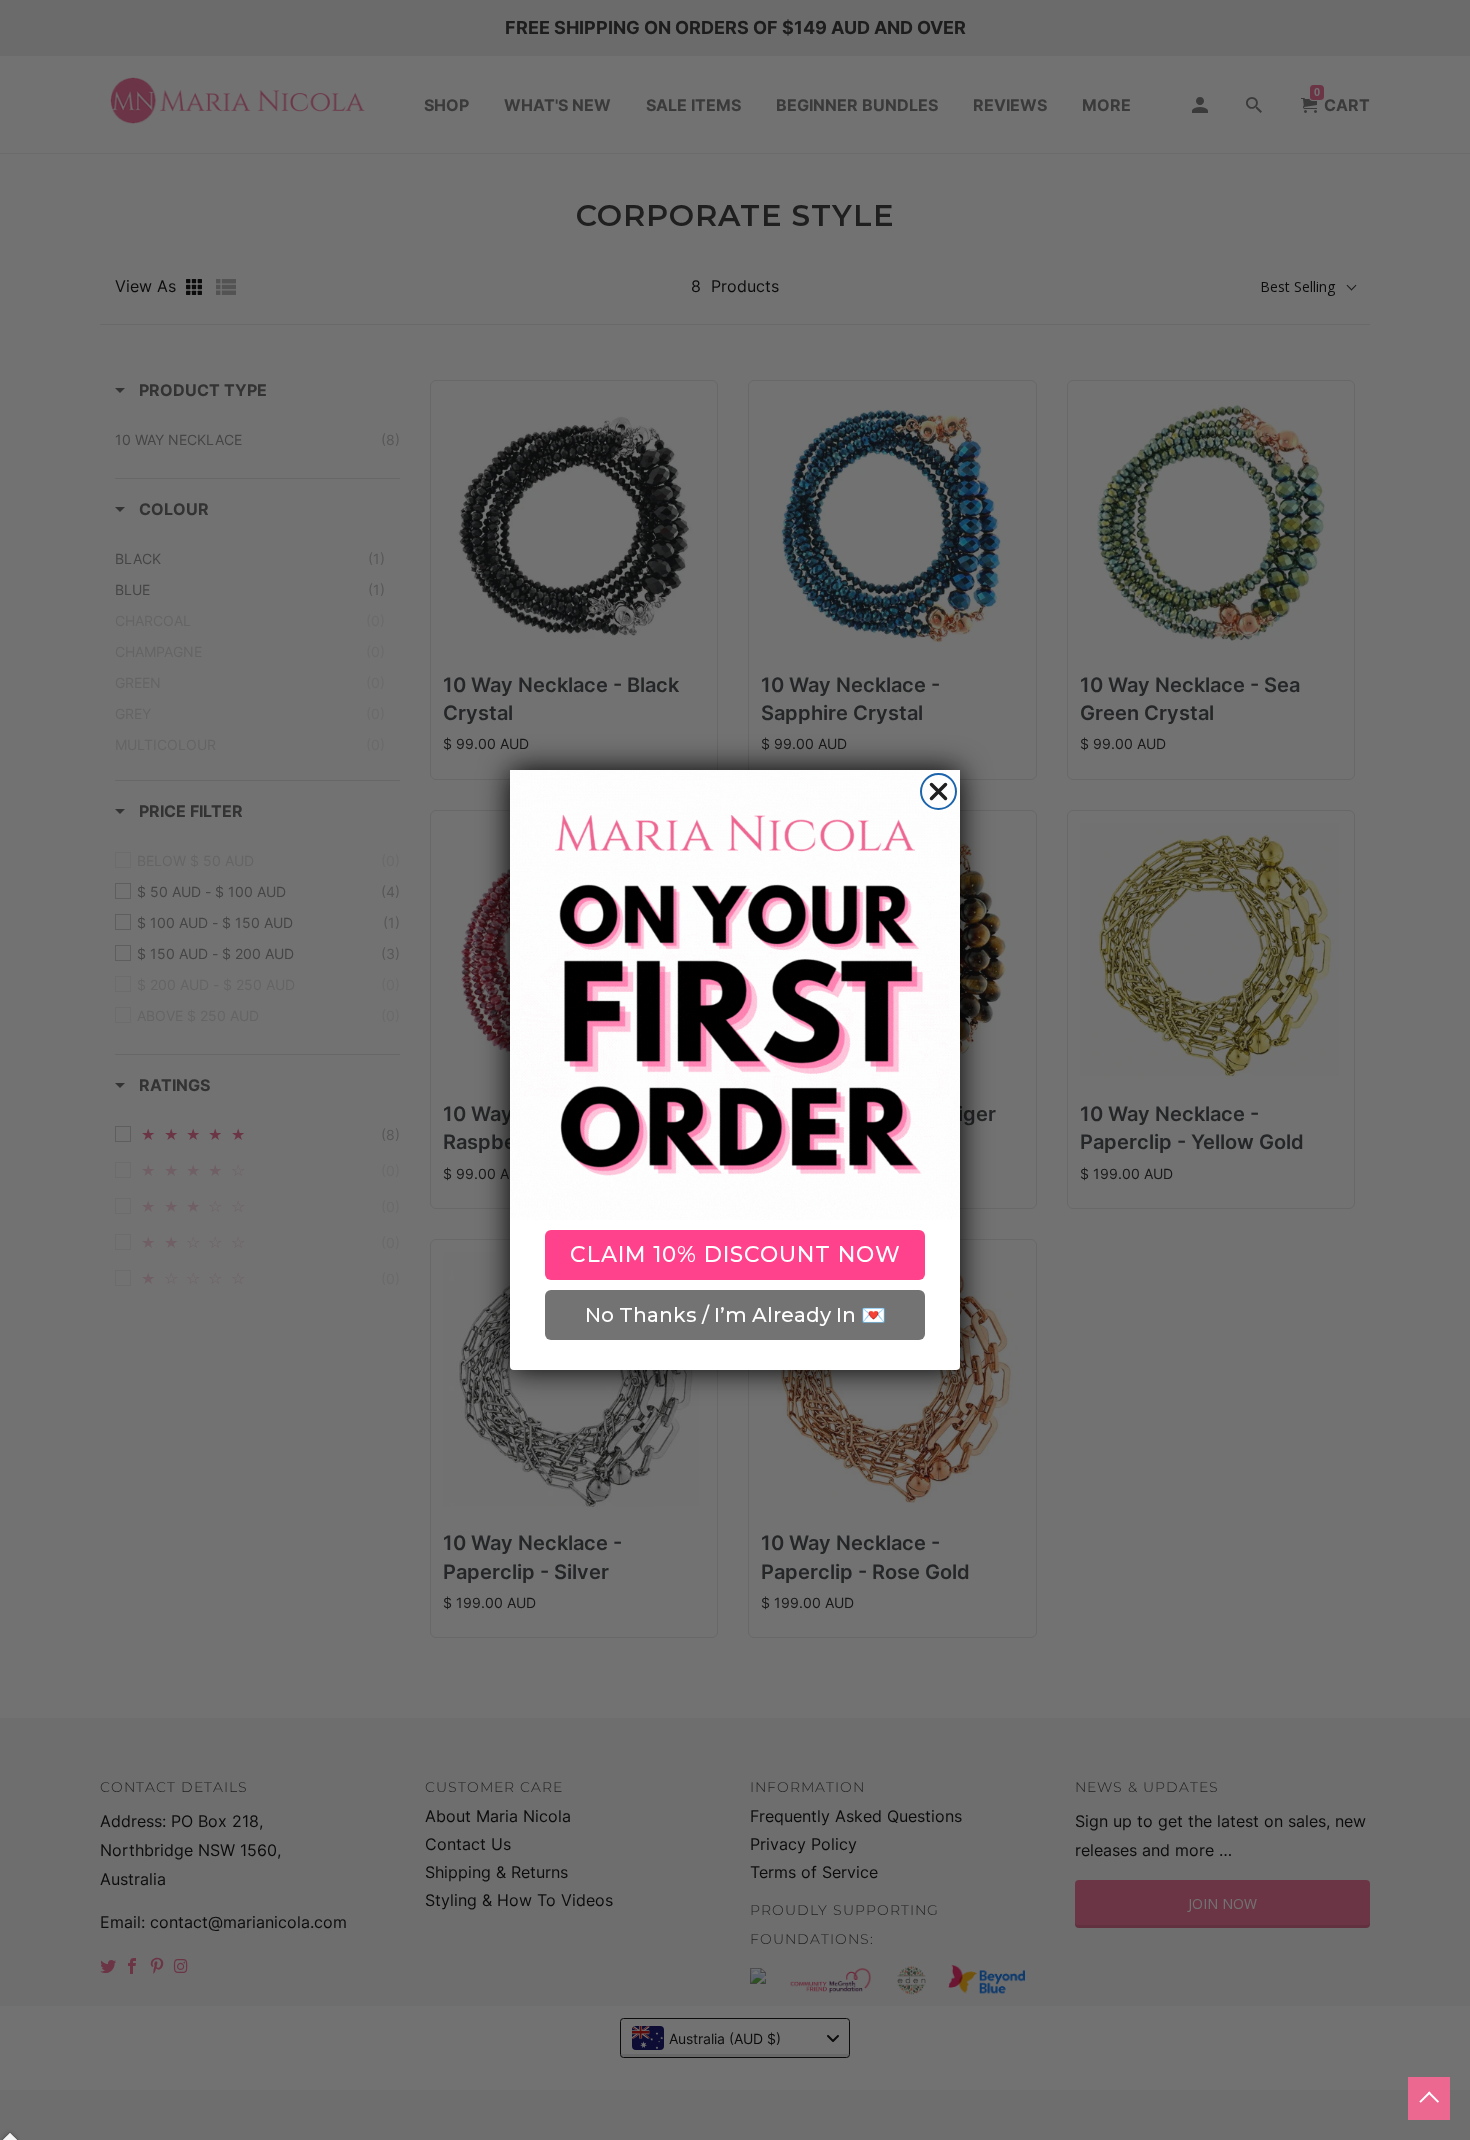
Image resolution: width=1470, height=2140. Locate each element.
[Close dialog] (938, 791)
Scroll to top (1429, 2098)
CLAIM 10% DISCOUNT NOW (735, 1254)
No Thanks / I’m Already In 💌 (735, 1315)
